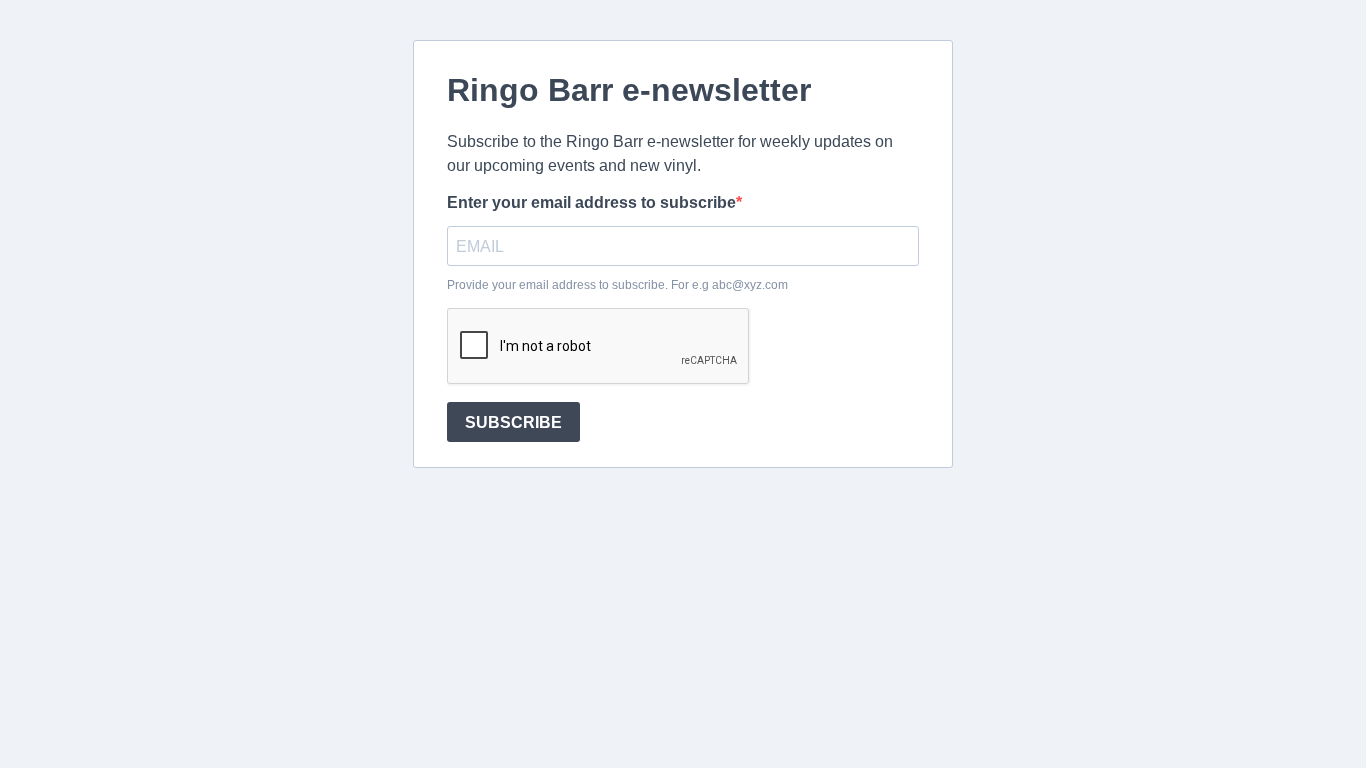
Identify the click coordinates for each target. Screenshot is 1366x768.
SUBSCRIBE (513, 422)
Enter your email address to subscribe (591, 202)
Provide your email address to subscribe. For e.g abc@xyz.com (617, 285)
